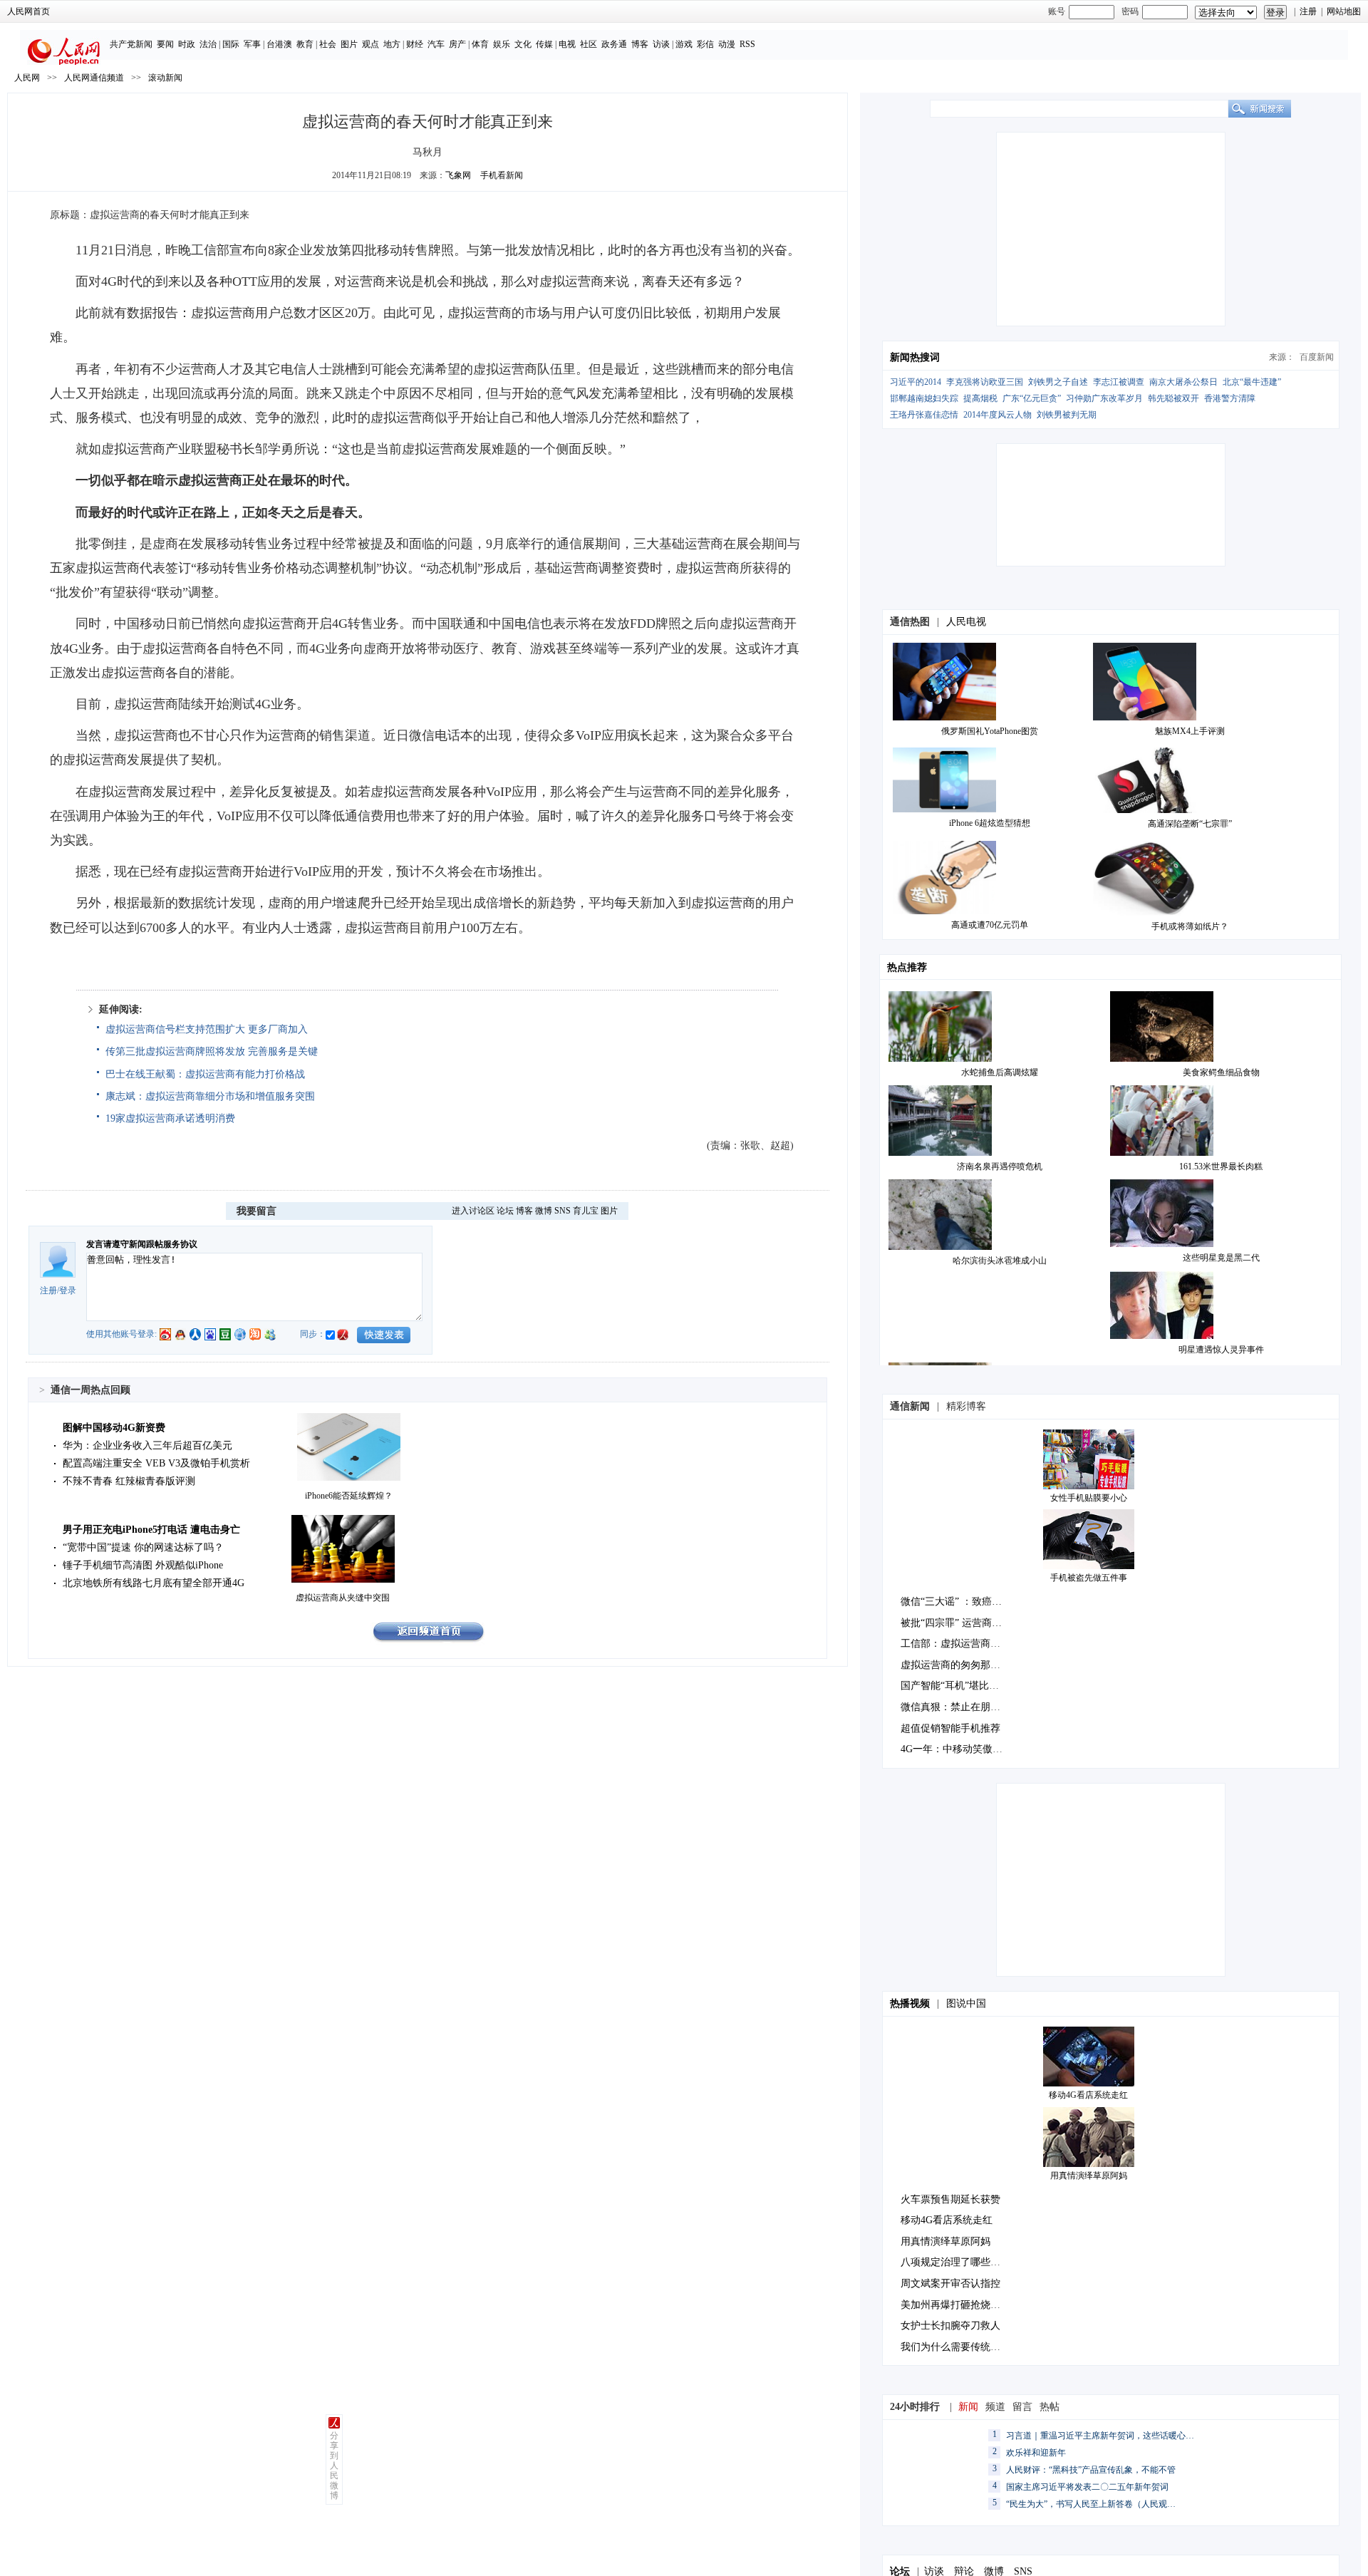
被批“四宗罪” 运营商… (951, 1623)
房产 (457, 44)
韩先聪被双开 (1173, 398)
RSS (747, 44)
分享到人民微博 (334, 2466)
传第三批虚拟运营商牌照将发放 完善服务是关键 (212, 1051)
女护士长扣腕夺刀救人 (950, 2326)
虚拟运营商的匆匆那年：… (960, 1665)
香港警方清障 (1230, 398)
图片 (349, 44)
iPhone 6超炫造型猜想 (990, 823)
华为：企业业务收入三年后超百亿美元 (147, 1445)
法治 (208, 44)
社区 (589, 44)
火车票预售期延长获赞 (950, 2199)
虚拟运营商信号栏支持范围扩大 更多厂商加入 (207, 1029)
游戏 (684, 44)
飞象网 (458, 175)
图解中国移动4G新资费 (114, 1428)
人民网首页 (28, 11)
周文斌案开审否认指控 (950, 2283)
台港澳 (279, 44)
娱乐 (502, 44)
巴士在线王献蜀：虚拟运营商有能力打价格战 (205, 1074)
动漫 (727, 44)
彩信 (705, 44)
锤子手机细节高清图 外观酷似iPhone (143, 1565)
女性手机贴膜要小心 (1089, 1498)
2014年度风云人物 (997, 415)
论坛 (505, 1211)
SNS (563, 1211)
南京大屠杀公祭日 (1183, 382)
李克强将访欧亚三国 (985, 382)
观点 (370, 44)
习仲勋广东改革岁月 (1104, 398)
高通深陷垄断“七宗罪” (1190, 824)
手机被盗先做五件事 (1089, 1578)
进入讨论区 (473, 1211)
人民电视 (966, 622)
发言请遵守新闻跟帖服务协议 (142, 1244)
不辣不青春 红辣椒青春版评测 (129, 1481)
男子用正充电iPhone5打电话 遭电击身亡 (151, 1530)
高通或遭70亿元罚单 (990, 925)
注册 (1308, 11)
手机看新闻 (502, 175)
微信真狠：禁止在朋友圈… (960, 1707)
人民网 (27, 78)
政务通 (614, 44)
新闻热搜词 (915, 357)
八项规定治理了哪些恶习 (955, 2262)
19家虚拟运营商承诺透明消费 (170, 1118)
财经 (415, 44)
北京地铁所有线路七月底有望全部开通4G (154, 1583)
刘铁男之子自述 (1058, 382)
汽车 (436, 44)
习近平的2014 (916, 382)
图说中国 (966, 2003)
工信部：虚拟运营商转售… (960, 1644)
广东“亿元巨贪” (1032, 398)
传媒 (544, 44)
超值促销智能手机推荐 (950, 1728)
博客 (640, 44)
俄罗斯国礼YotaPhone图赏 (990, 731)
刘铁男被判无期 (1067, 415)
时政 (187, 44)
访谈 (661, 44)
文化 (523, 44)
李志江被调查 (1119, 382)
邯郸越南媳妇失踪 (924, 398)
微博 (544, 1211)
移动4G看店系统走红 (1088, 2095)
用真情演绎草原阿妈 (1089, 2176)
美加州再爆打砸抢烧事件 (955, 2305)
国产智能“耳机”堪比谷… (955, 1686)
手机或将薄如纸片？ (1190, 926)
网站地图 (1344, 11)
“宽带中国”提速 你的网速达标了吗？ (143, 1547)
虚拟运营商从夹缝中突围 (343, 1598)
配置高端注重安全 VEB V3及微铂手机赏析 (156, 1463)
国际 (231, 44)
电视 (567, 44)
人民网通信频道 (94, 78)
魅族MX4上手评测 (1190, 731)
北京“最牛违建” (1252, 382)
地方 (392, 44)
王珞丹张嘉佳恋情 (924, 415)
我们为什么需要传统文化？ (960, 2347)
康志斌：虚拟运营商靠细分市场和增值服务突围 (210, 1096)
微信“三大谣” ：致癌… (951, 1602)
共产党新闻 (131, 44)
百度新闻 (1317, 357)
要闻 (165, 44)
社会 (328, 44)
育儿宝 (586, 1211)
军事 (252, 44)
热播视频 (910, 2003)
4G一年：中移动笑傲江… (957, 1749)
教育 (305, 44)
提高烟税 (980, 398)
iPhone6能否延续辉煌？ (349, 1496)
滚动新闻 (165, 78)
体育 (480, 44)
